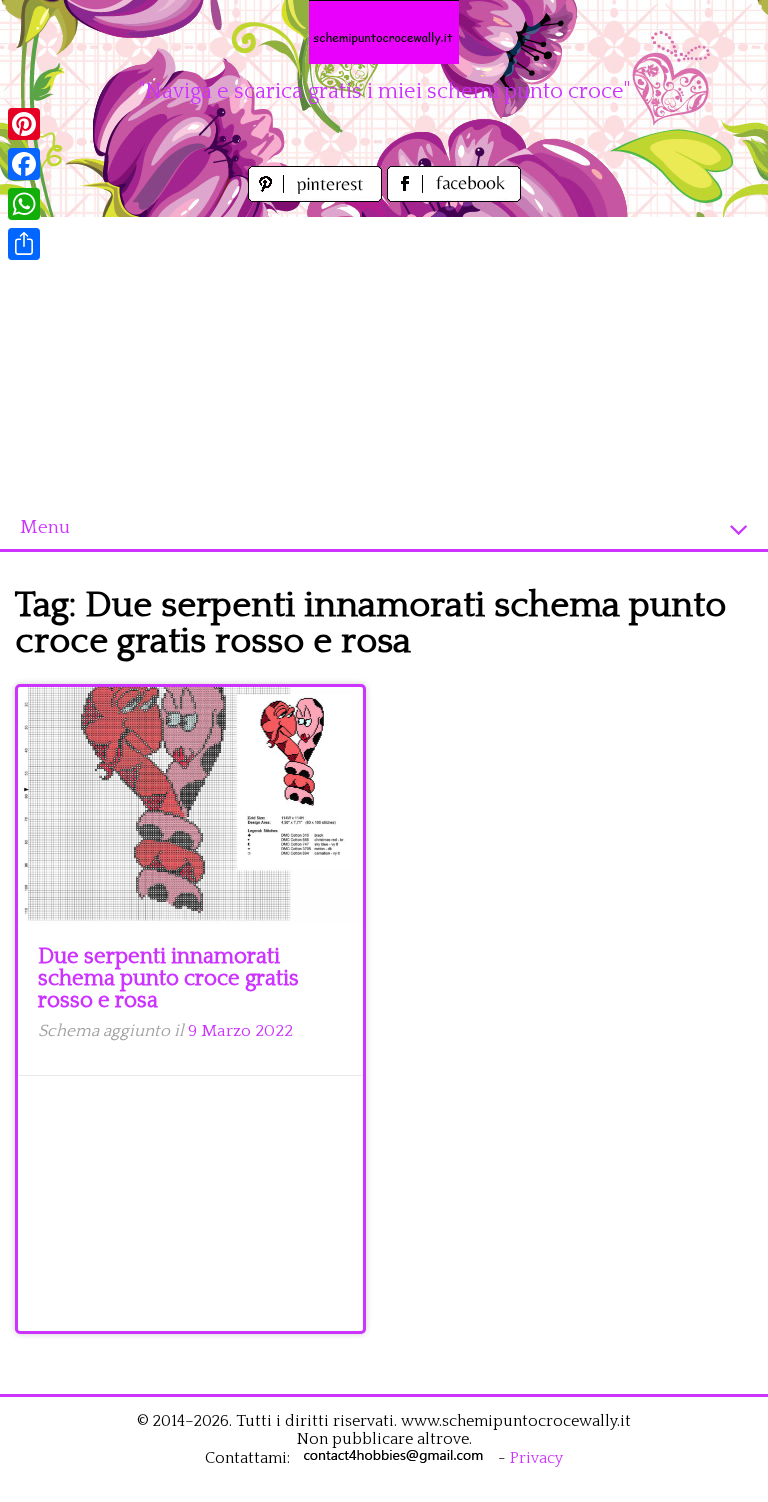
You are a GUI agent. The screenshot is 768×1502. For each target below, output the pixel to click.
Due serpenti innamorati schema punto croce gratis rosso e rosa (168, 978)
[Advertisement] (384, 357)
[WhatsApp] (24, 204)
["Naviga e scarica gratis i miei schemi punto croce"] (384, 32)
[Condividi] (24, 244)
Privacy (536, 1458)
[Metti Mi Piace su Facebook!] (454, 196)
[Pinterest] (24, 124)
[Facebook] (24, 164)
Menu (45, 527)
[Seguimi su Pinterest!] (317, 196)
